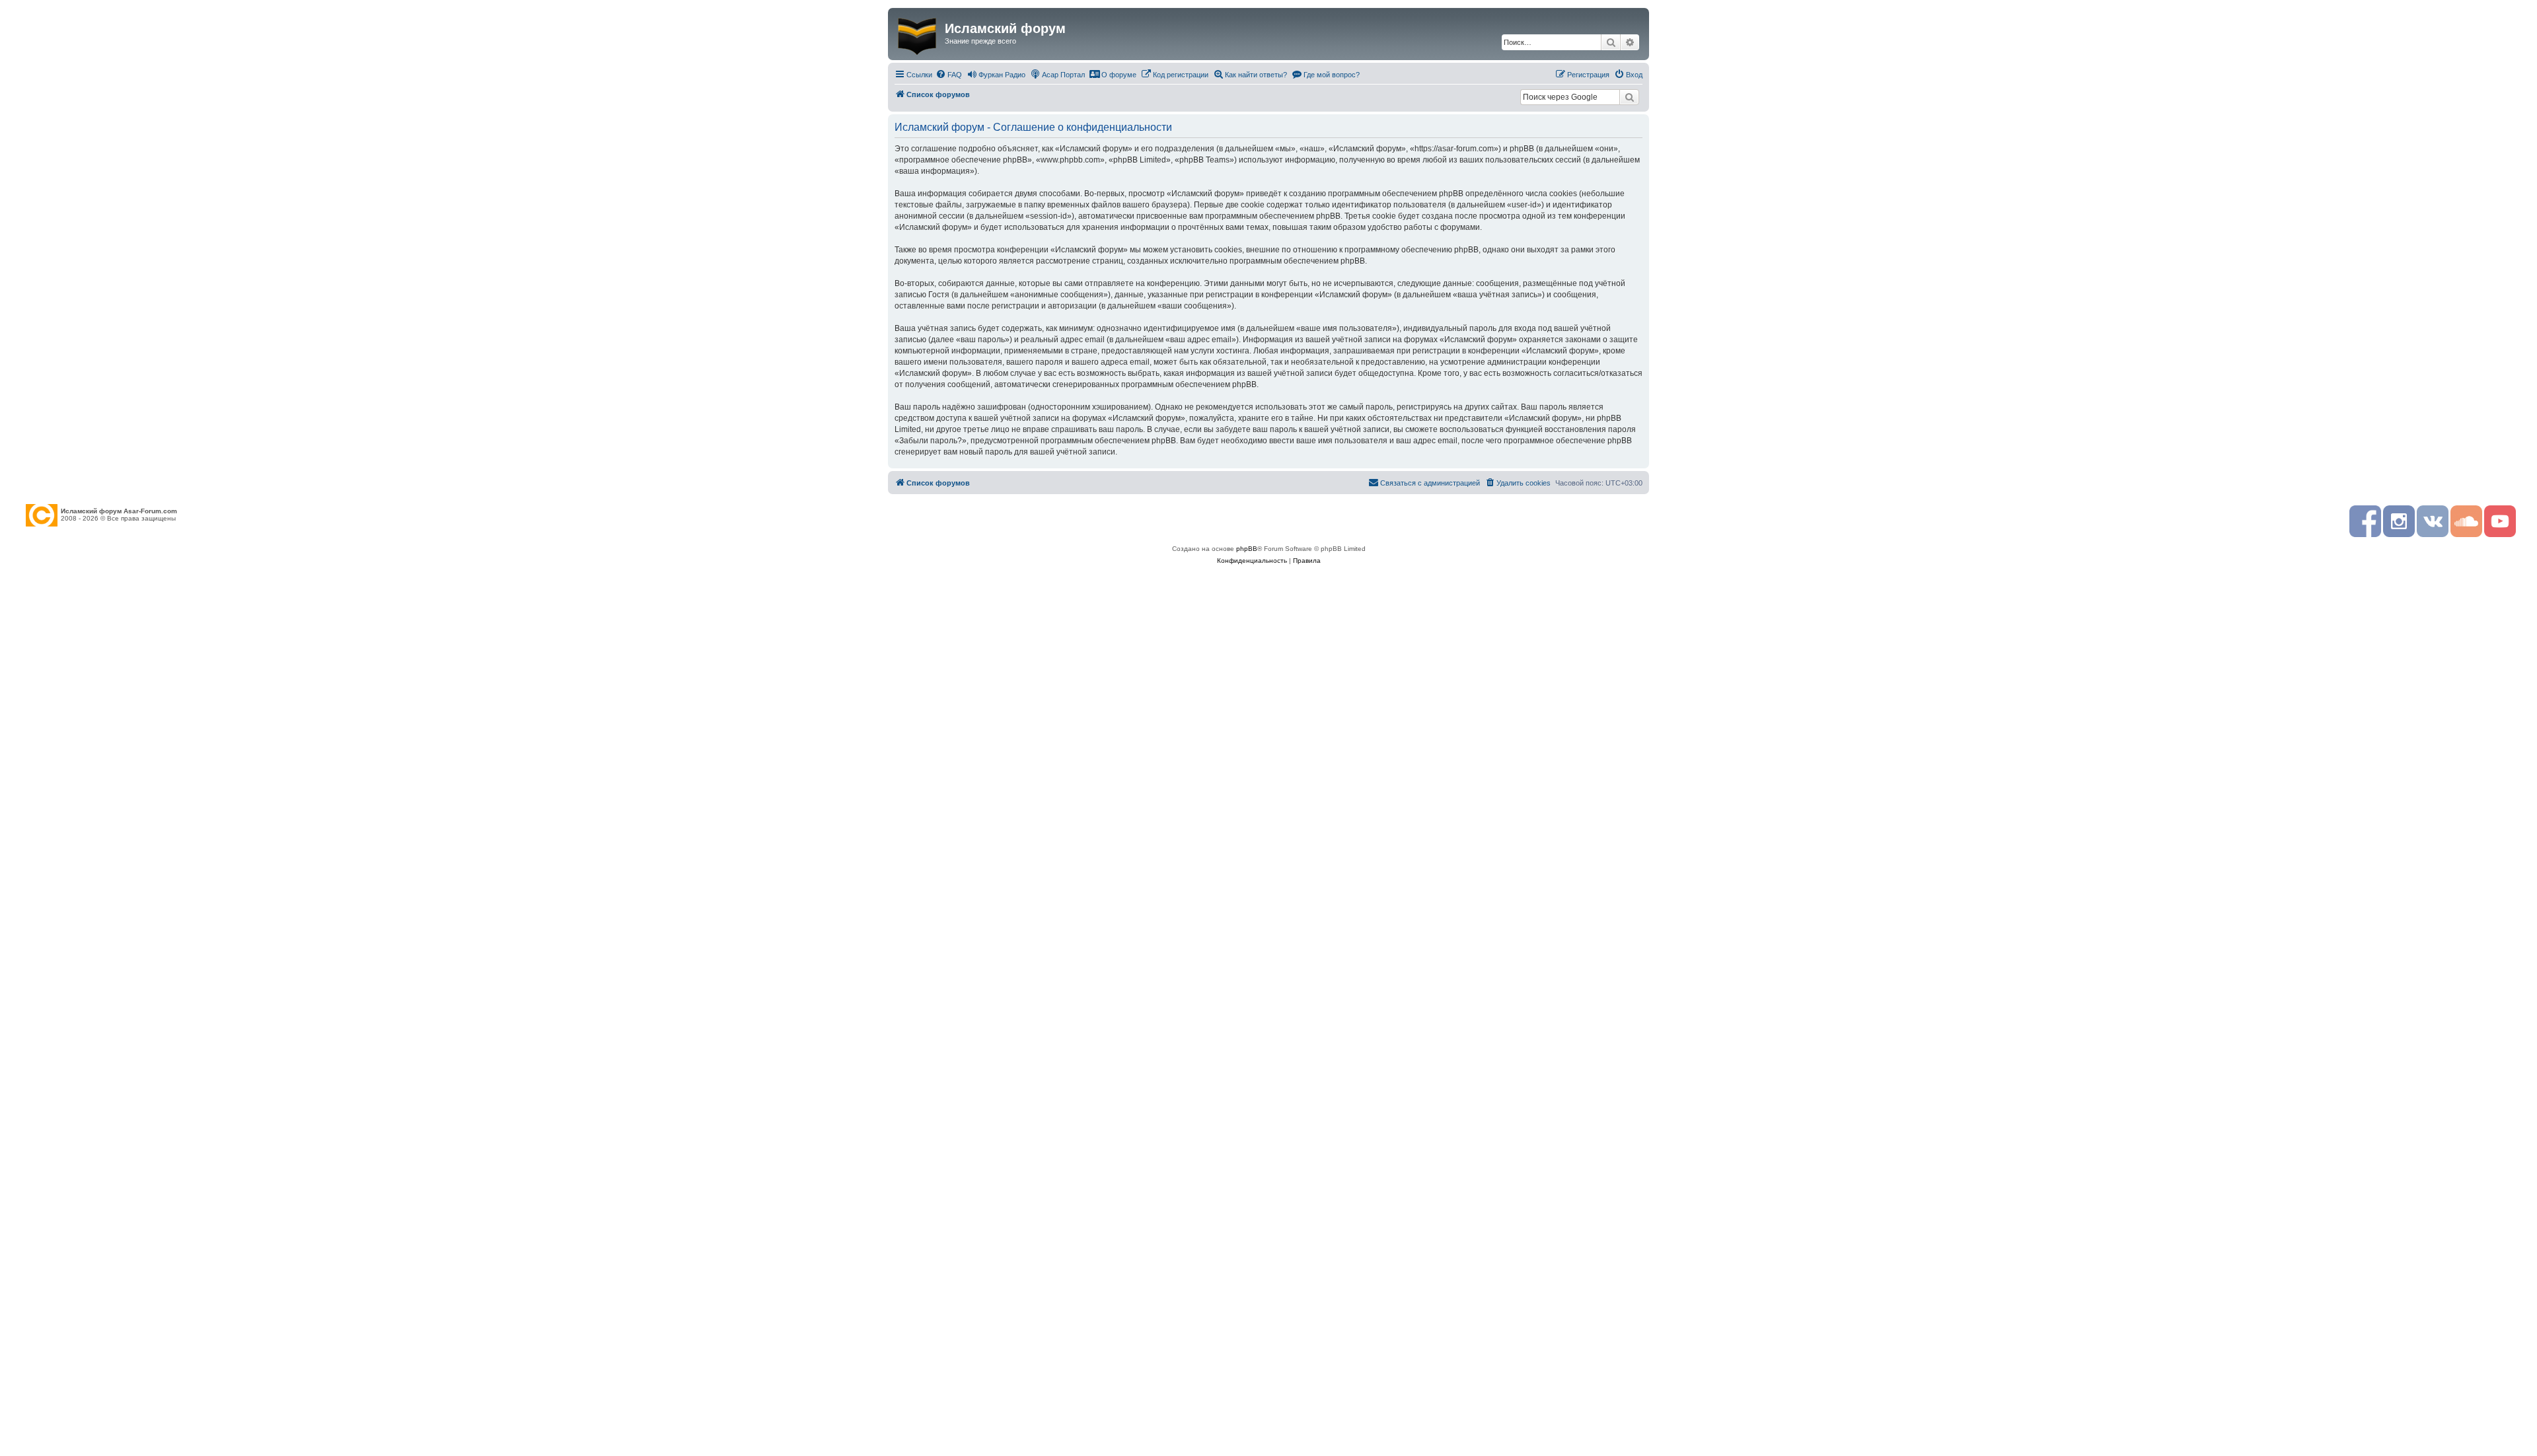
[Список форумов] (918, 34)
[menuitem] (949, 75)
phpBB (1247, 549)
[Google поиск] (1629, 97)
